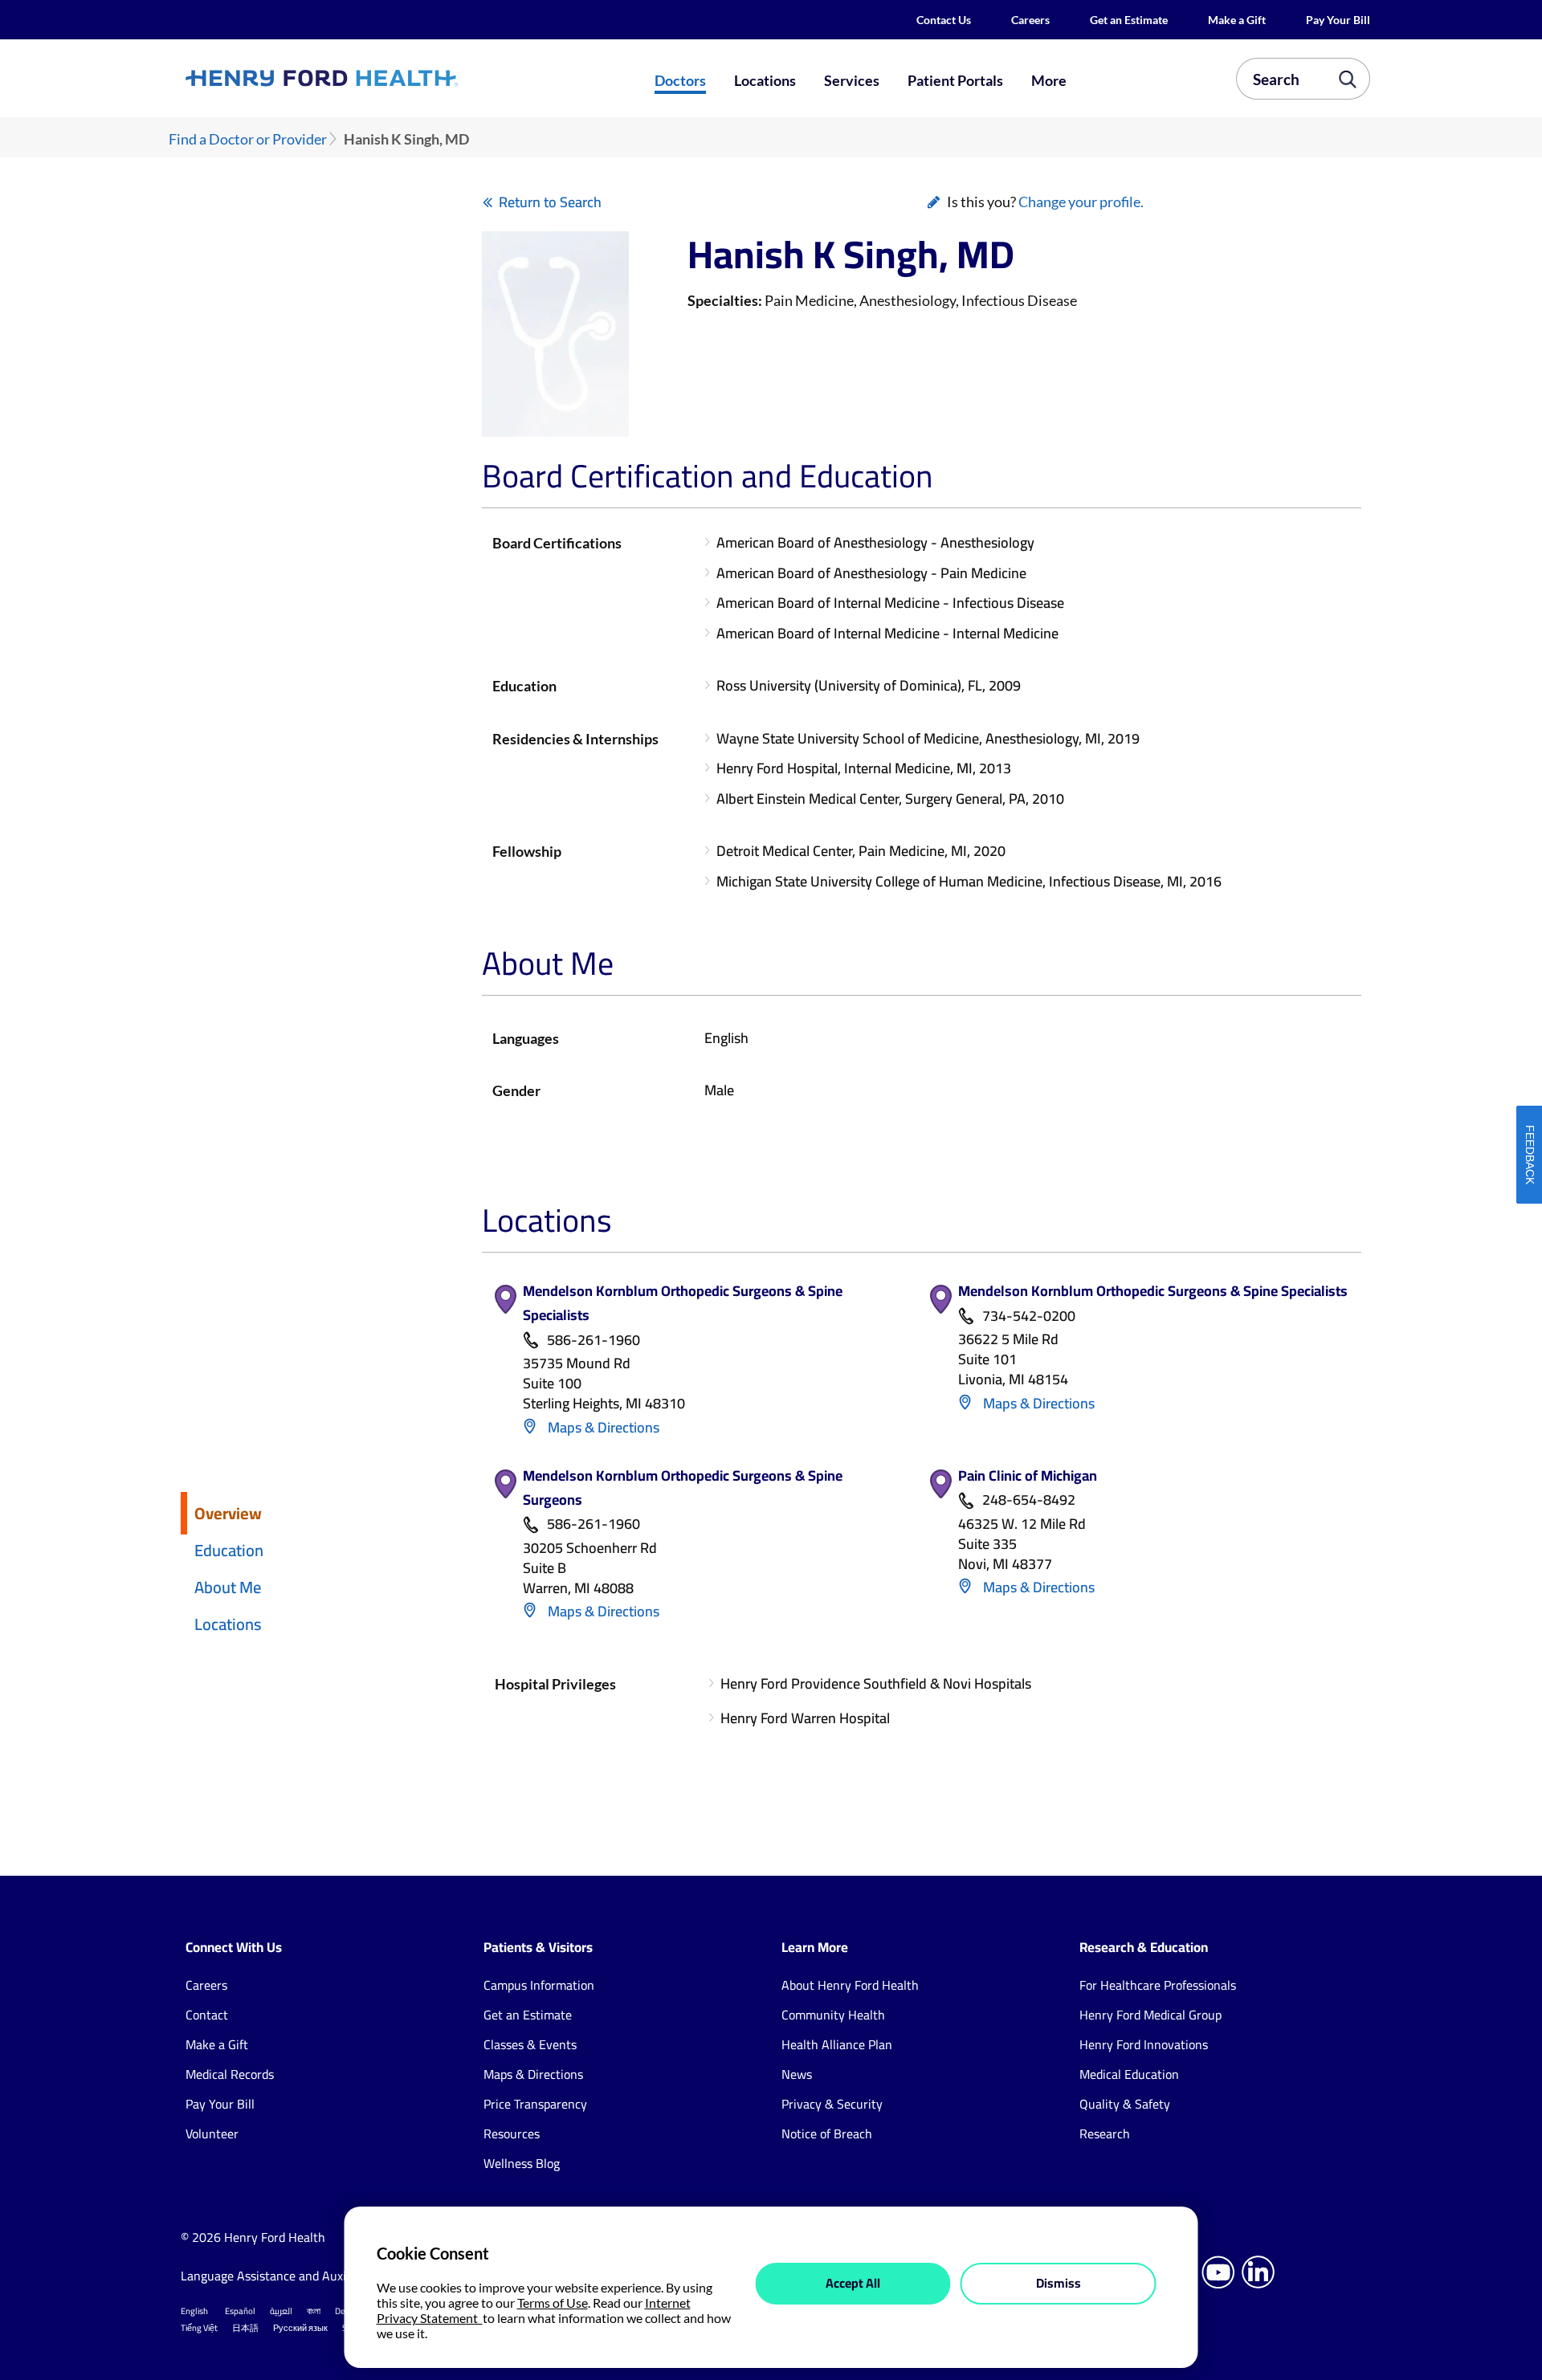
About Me (228, 1587)
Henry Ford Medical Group (1150, 2015)
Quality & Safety (1125, 2104)
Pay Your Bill (1338, 20)
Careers (1030, 20)
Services (852, 80)
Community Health (833, 2015)
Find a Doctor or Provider (248, 139)
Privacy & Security (832, 2104)
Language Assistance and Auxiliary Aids (289, 2276)
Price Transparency (535, 2104)
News (797, 2074)
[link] (381, 78)
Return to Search (550, 202)
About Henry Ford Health (850, 1985)
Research (1105, 2133)
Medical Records (230, 2074)
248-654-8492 (1029, 1500)
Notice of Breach (827, 2133)
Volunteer (212, 2133)
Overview (228, 1513)
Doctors (680, 80)
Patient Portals (955, 80)
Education (229, 1550)
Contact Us (944, 20)
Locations (765, 80)
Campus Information (539, 1985)
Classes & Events (530, 2044)
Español (240, 2311)
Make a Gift (1237, 20)
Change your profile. (1081, 202)
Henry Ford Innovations (1144, 2044)
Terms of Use (553, 2303)
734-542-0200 (1029, 1316)
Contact (207, 2015)
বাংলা (314, 2311)
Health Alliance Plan (837, 2044)
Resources (512, 2133)
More (1049, 80)
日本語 (245, 2328)
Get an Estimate (1129, 20)
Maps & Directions (602, 1427)
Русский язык (300, 2328)
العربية (281, 2311)
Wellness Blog (522, 2163)
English (194, 2311)
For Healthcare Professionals (1158, 1985)
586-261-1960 (594, 1341)
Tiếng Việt (199, 2328)
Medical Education (1129, 2074)
